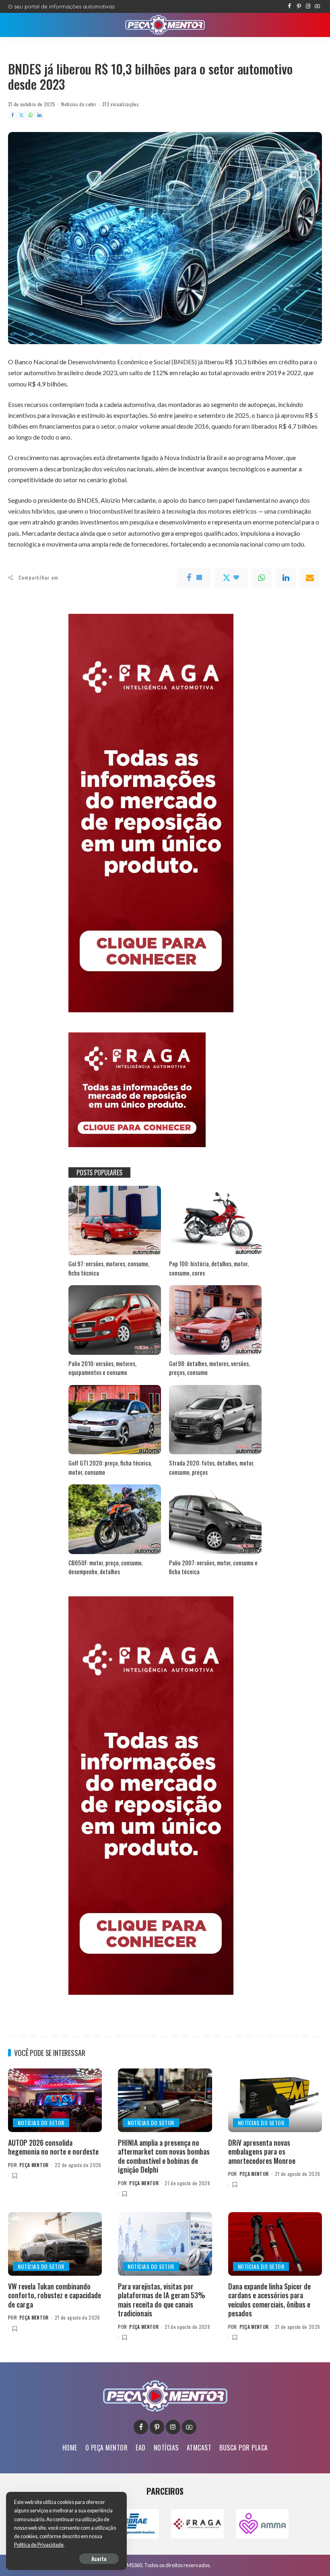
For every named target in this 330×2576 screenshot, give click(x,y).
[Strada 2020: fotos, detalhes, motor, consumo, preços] (215, 1420)
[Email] (310, 578)
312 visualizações (121, 104)
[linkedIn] (286, 578)
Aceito (99, 2558)
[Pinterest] (299, 6)
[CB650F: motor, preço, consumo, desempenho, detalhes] (115, 1519)
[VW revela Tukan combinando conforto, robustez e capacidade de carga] (55, 2244)
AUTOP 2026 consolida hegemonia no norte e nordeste (53, 2147)
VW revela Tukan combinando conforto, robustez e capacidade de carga (55, 2295)
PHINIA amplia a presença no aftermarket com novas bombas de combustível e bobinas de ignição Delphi (164, 2156)
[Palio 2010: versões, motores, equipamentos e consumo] (115, 1320)
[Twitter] (21, 115)
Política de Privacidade (39, 2545)
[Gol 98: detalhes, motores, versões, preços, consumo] (215, 1320)
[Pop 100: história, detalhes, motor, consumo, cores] (215, 1221)
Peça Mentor (34, 2165)
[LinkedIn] (39, 115)
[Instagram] (308, 6)
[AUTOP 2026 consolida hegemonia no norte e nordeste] (55, 2100)
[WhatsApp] (31, 115)
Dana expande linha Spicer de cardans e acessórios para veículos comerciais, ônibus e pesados (269, 2300)
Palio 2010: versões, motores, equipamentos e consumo (102, 1368)
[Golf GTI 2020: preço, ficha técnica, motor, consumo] (115, 1420)
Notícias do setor (79, 104)
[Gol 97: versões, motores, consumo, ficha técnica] (115, 1221)
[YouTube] (317, 6)
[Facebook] (290, 6)
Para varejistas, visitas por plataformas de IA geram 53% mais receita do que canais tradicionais (162, 2300)
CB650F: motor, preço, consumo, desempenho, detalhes (106, 1567)
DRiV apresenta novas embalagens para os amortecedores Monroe (262, 2152)
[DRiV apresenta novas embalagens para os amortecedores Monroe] (275, 2100)
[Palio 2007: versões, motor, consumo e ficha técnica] (215, 1519)
